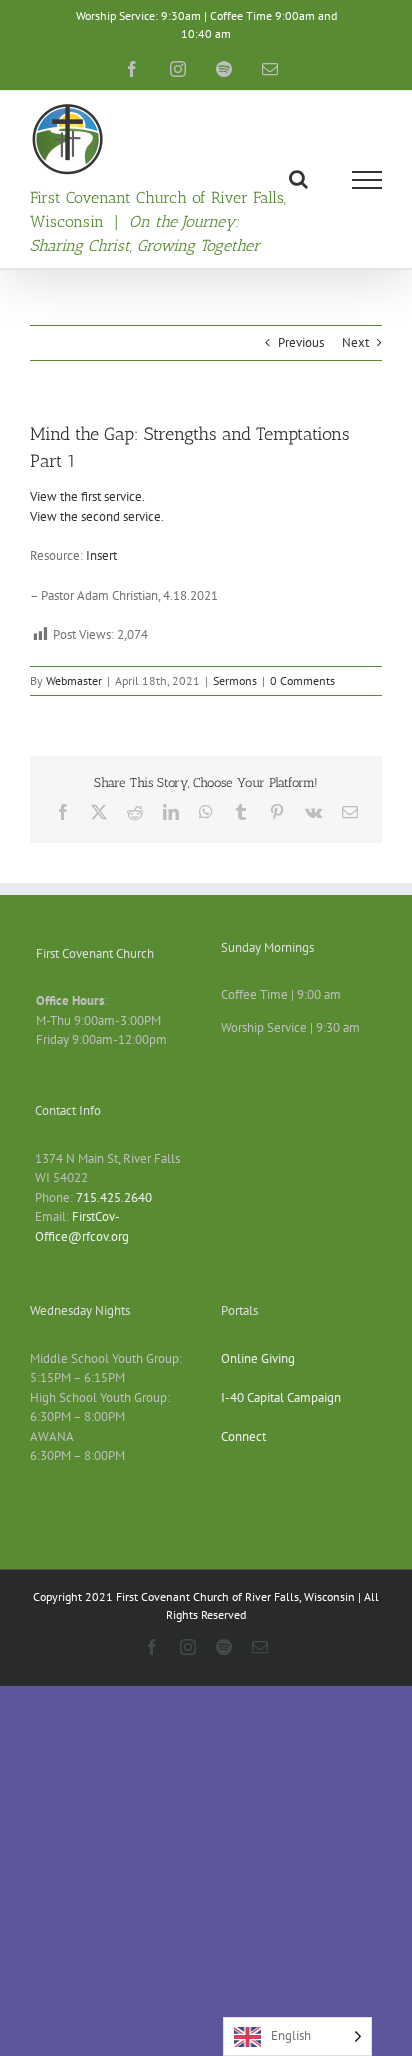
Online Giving (258, 1358)
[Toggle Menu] (367, 180)
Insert (101, 555)
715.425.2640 (114, 1197)
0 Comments (302, 680)
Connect (243, 1436)
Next (355, 342)
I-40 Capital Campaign (281, 1397)
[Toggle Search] (298, 179)
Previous (301, 342)
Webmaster (74, 680)
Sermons (235, 680)
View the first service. (87, 496)
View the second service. (97, 516)
